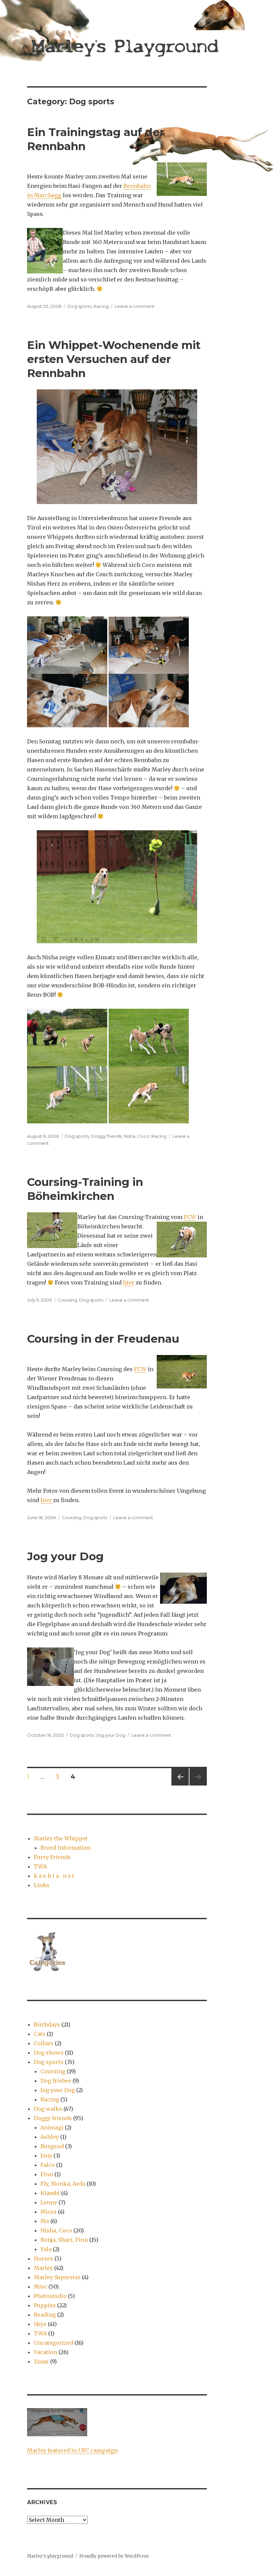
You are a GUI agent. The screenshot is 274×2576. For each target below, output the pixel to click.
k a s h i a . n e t (54, 1876)
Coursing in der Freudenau (103, 1339)
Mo (45, 2221)
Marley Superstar (57, 2277)
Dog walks (48, 2109)
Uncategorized (53, 2343)
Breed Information (65, 1848)
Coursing (67, 1300)
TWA (40, 1866)
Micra (48, 2212)
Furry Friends (52, 1857)
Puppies (45, 2305)
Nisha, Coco (136, 1136)
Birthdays (47, 2025)
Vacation (45, 2352)
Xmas (41, 2361)
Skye (40, 2324)
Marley (43, 2268)
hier (129, 1282)
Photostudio (50, 2296)
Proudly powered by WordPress (114, 2556)
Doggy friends (106, 1136)
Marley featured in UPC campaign (72, 2450)
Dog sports (80, 306)
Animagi (52, 2127)
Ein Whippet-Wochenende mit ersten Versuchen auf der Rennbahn (114, 359)
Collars (44, 2043)
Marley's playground (50, 2556)
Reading (45, 2315)
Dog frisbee (56, 2081)
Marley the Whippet (61, 1838)
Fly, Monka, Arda (63, 2184)
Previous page (180, 1785)
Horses (43, 2258)
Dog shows (49, 2053)
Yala (46, 2249)
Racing (101, 306)
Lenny (49, 2202)
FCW (190, 1217)
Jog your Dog (65, 1556)
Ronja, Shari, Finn (64, 2240)
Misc (40, 2287)
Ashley (50, 2137)
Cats (40, 2034)
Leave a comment (134, 306)
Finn (47, 2174)
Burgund (52, 2146)
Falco (48, 2165)
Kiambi (50, 2193)
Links (42, 1885)
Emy (46, 2156)
